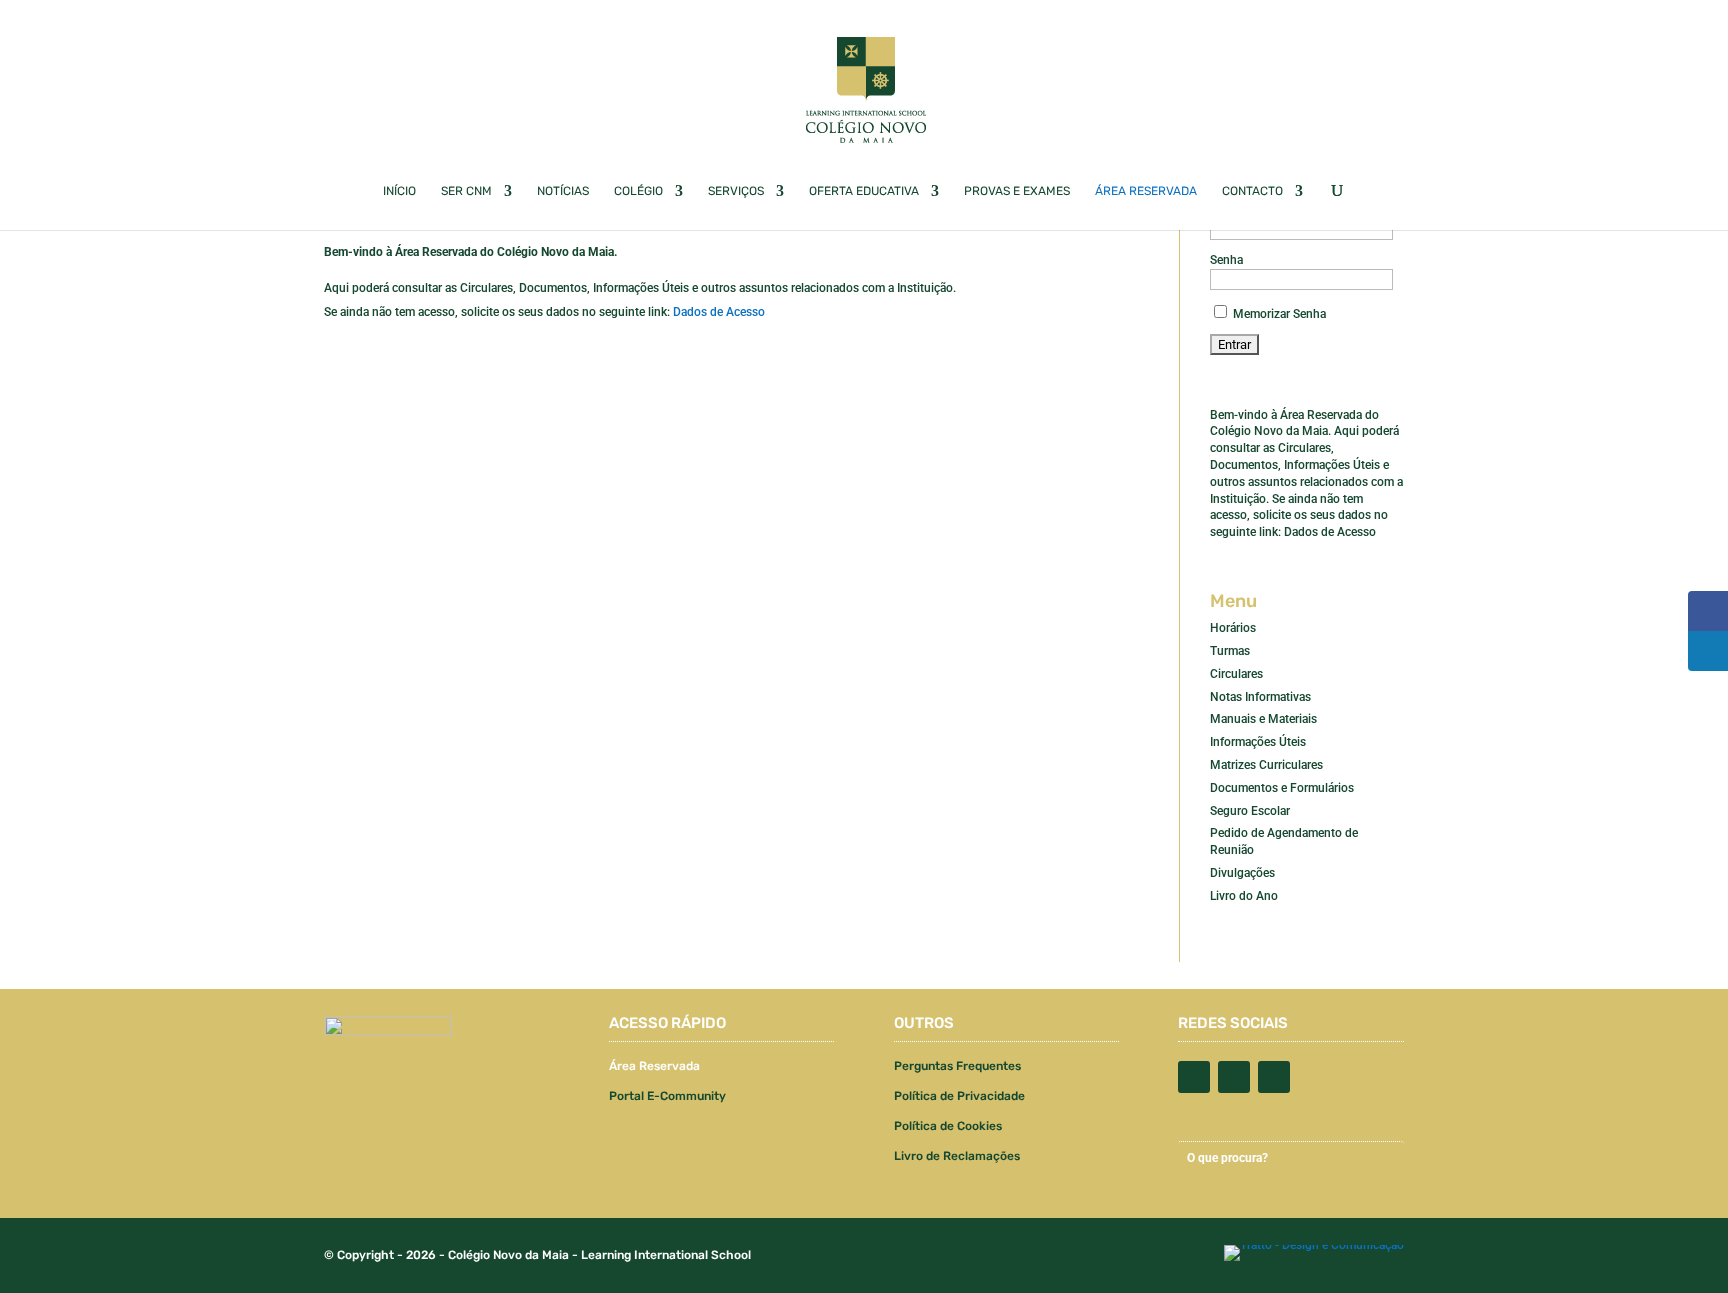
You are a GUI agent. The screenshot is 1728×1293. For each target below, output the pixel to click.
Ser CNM (466, 191)
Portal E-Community (667, 1096)
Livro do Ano (1244, 896)
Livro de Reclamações (957, 1156)
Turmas (1230, 651)
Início (399, 191)
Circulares (1236, 674)
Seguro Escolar (1250, 811)
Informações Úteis (1258, 742)
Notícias (563, 191)
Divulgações (1242, 873)
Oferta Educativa (864, 191)
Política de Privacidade (959, 1096)
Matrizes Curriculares (1266, 765)
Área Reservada (1146, 191)
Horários (1233, 628)
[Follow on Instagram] (1234, 1077)
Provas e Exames (1017, 191)
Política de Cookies (948, 1126)
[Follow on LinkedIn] (1274, 1077)
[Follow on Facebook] (1194, 1077)
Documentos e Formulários (1282, 788)
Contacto (1252, 191)
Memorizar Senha (1278, 314)
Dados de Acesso (719, 312)
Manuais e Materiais (1263, 719)
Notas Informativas (1260, 697)
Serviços (736, 191)
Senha (1226, 260)
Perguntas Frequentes (957, 1066)
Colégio (638, 191)
